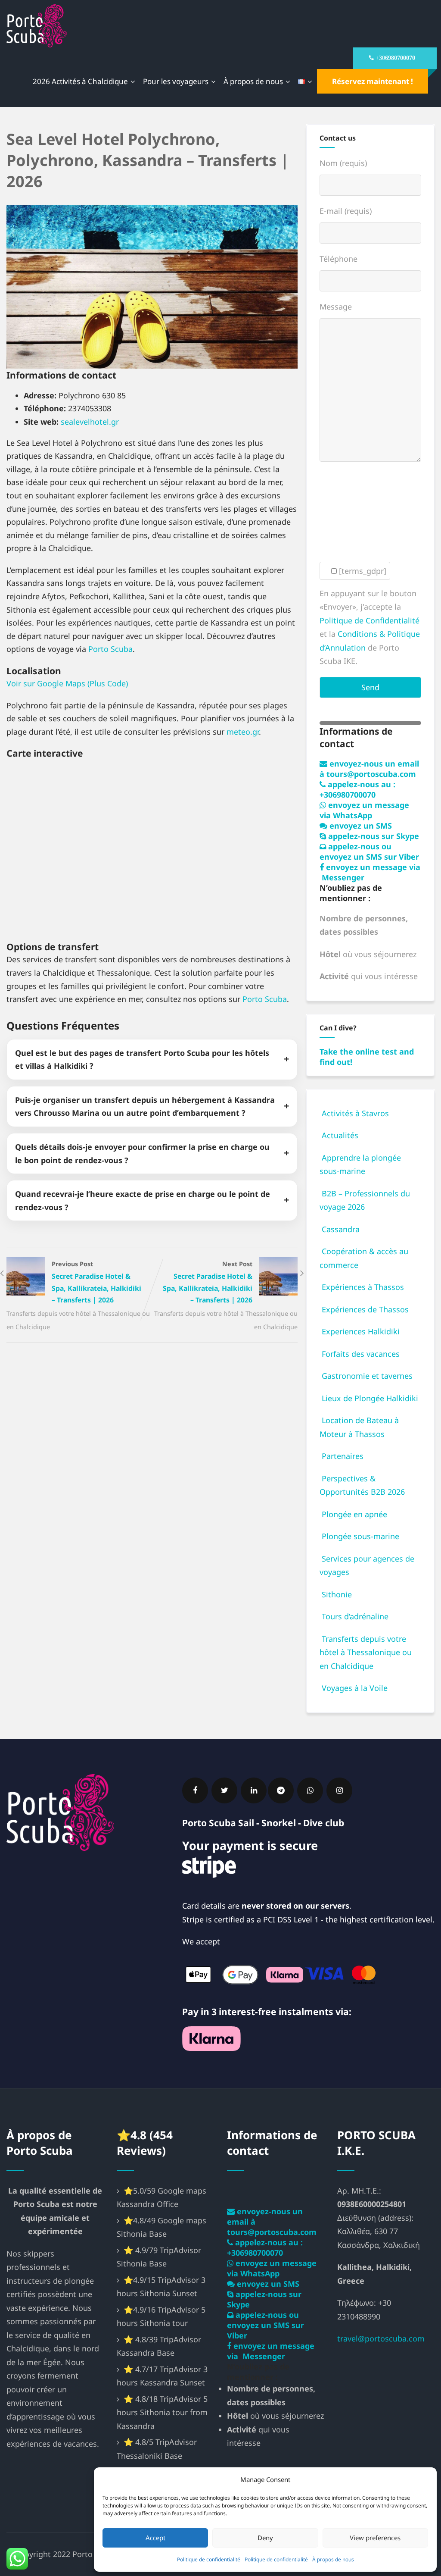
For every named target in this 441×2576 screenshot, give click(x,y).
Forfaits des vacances (361, 1354)
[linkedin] (254, 1790)
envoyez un (360, 826)
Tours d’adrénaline (355, 1616)
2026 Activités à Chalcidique (80, 81)
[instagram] (339, 1790)
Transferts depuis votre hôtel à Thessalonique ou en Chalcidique (366, 1652)
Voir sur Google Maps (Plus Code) (67, 683)
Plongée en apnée (354, 1514)
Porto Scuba (110, 649)
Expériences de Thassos (365, 1309)
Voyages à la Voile (355, 1688)
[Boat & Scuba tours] (37, 26)
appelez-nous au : (357, 789)
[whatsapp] (310, 1790)
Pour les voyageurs (176, 81)
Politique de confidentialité (209, 2559)
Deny (265, 2538)
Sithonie (337, 1594)
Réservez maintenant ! (373, 81)
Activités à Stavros (355, 1113)
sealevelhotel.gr (90, 422)
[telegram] (281, 1790)
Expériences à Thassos (363, 1287)
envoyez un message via (364, 810)
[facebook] (195, 1790)
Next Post (208, 1282)
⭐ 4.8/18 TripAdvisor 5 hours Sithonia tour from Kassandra (162, 2412)
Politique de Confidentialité (370, 620)
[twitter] (224, 1790)
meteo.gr (243, 732)
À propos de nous (333, 2559)
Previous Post (96, 1282)
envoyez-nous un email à (369, 769)
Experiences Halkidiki (361, 1331)
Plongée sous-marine (360, 1536)
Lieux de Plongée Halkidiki (370, 1398)
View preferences (375, 2538)
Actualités (340, 1135)
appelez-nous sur (373, 836)
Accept (155, 2538)
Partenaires (343, 1456)
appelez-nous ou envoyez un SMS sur (369, 851)
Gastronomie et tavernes (367, 1376)
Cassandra (341, 1229)
